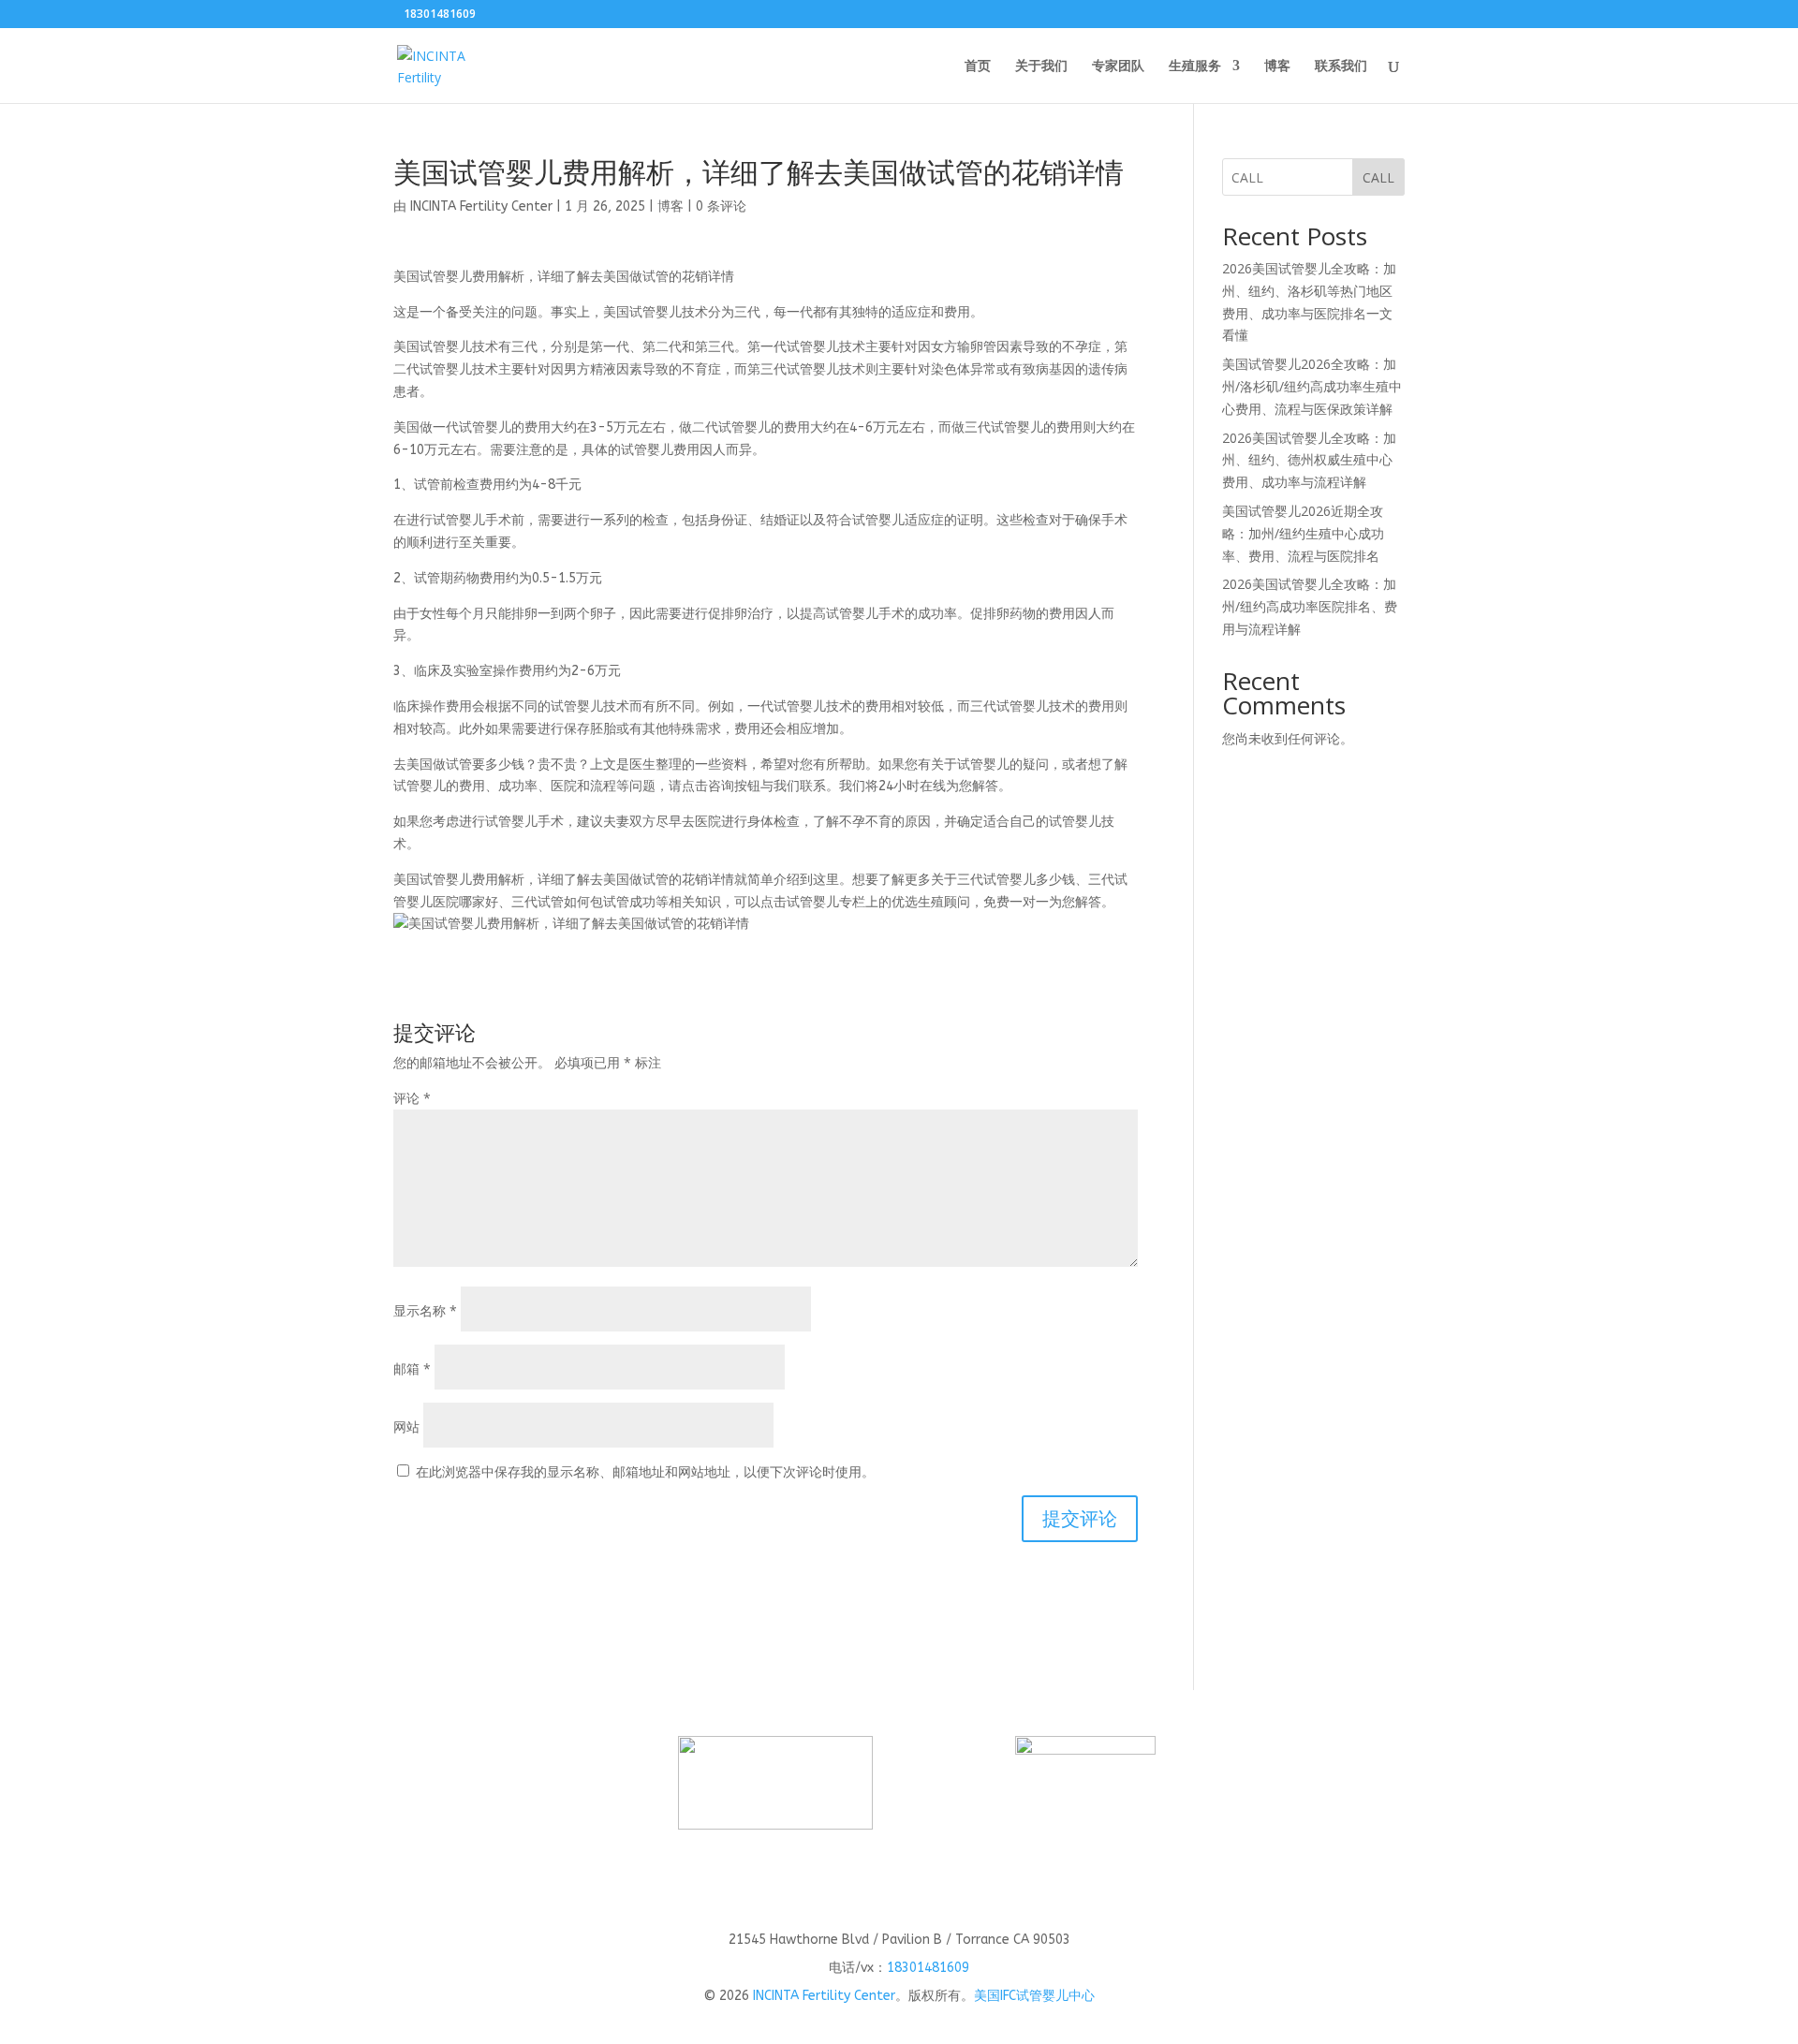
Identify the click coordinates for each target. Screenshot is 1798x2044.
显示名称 (425, 1310)
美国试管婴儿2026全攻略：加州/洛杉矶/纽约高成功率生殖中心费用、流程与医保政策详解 (1312, 386)
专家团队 (1118, 66)
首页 (978, 66)
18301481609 (928, 1968)
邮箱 (412, 1368)
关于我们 (1041, 66)
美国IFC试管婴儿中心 (1034, 1996)
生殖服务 (1195, 66)
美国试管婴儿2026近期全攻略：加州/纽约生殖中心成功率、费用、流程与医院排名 (1303, 533)
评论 (412, 1098)
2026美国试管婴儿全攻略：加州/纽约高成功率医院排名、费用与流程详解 (1310, 606)
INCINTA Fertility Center (481, 206)
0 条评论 (721, 206)
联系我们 (1341, 66)
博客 (1277, 66)
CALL (1378, 177)
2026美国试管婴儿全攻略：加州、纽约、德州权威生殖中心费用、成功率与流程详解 (1309, 460)
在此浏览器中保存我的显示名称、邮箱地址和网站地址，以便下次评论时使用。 (645, 1471)
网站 (406, 1426)
